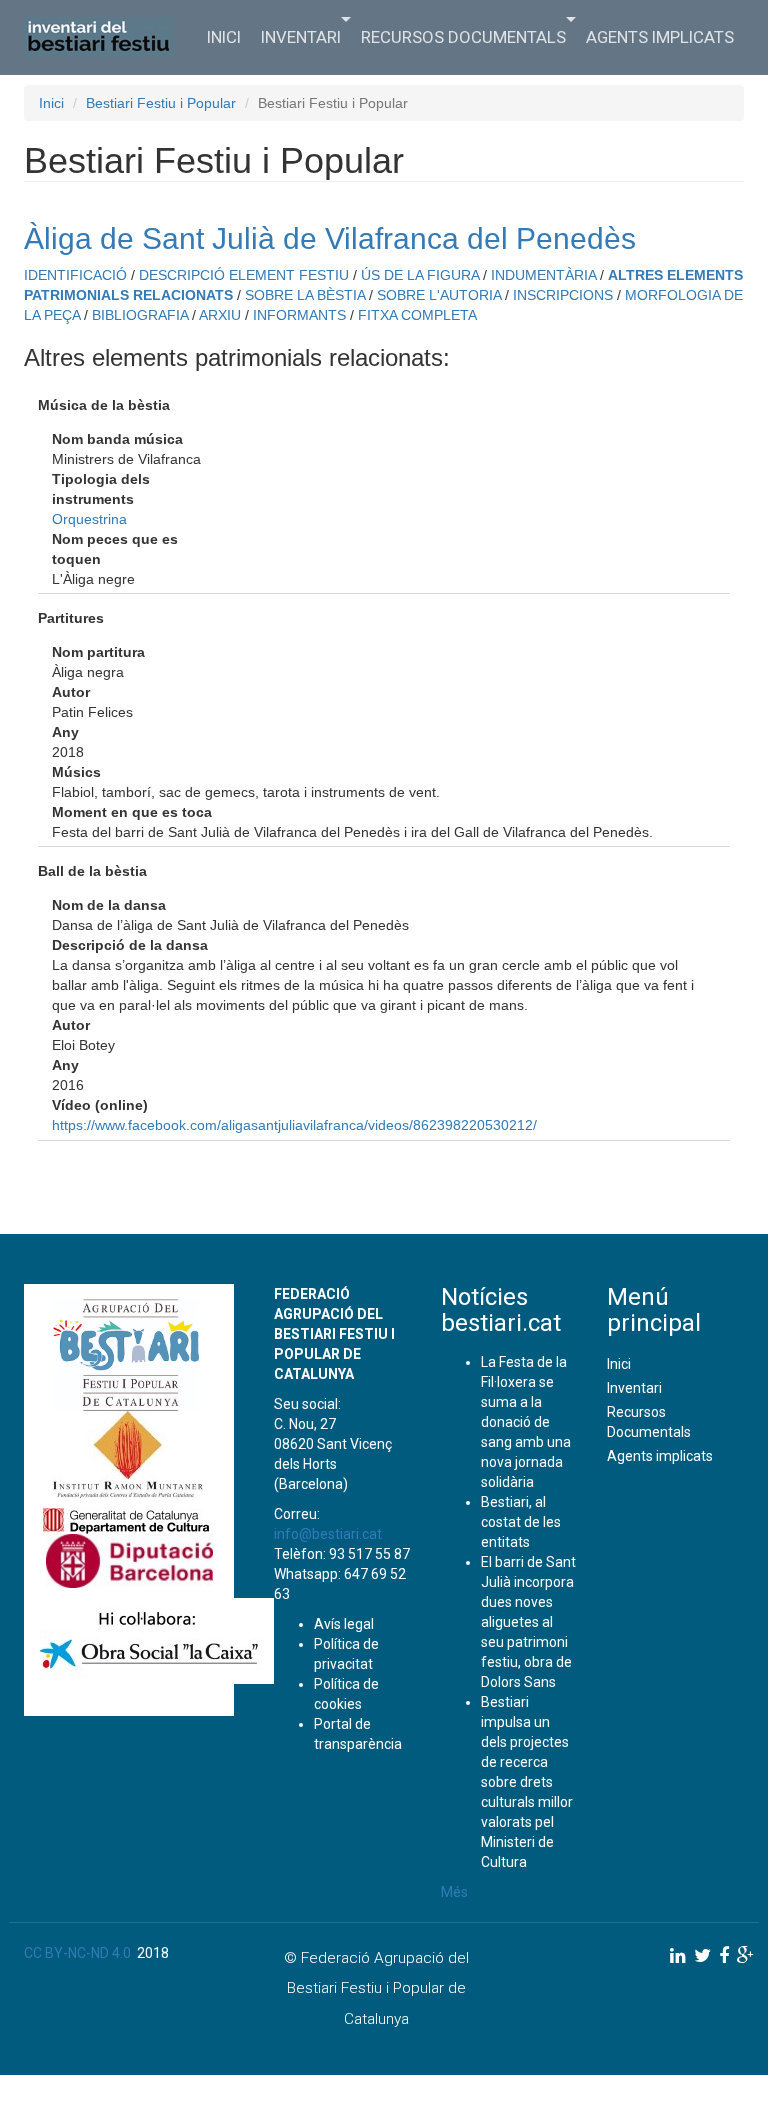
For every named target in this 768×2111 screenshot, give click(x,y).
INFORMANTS (299, 315)
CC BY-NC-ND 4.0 (77, 1953)
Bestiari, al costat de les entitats (521, 1522)
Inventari (301, 37)
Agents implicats (660, 37)
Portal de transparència (358, 1734)
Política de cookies (346, 1694)
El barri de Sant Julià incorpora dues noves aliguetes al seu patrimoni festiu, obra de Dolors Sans (528, 1622)
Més (454, 1892)
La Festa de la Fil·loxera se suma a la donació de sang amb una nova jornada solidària (526, 1422)
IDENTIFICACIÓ (75, 275)
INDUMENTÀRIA (543, 275)
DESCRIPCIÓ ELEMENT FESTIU (244, 275)
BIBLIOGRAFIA (140, 315)
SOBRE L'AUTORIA (439, 295)
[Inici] (106, 37)
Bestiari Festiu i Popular (161, 103)
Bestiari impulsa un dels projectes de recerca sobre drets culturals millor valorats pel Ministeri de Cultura (527, 1782)
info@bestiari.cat (328, 1534)
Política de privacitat (346, 1654)
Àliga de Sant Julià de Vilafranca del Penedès (330, 238)
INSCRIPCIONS (563, 295)
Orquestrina (89, 519)
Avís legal (344, 1624)
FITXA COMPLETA (417, 315)
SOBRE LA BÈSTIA (305, 295)
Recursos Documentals (463, 37)
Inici (224, 37)
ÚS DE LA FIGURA (420, 275)
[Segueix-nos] (678, 1955)
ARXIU (220, 315)
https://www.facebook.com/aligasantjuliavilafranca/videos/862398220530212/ (294, 1125)
